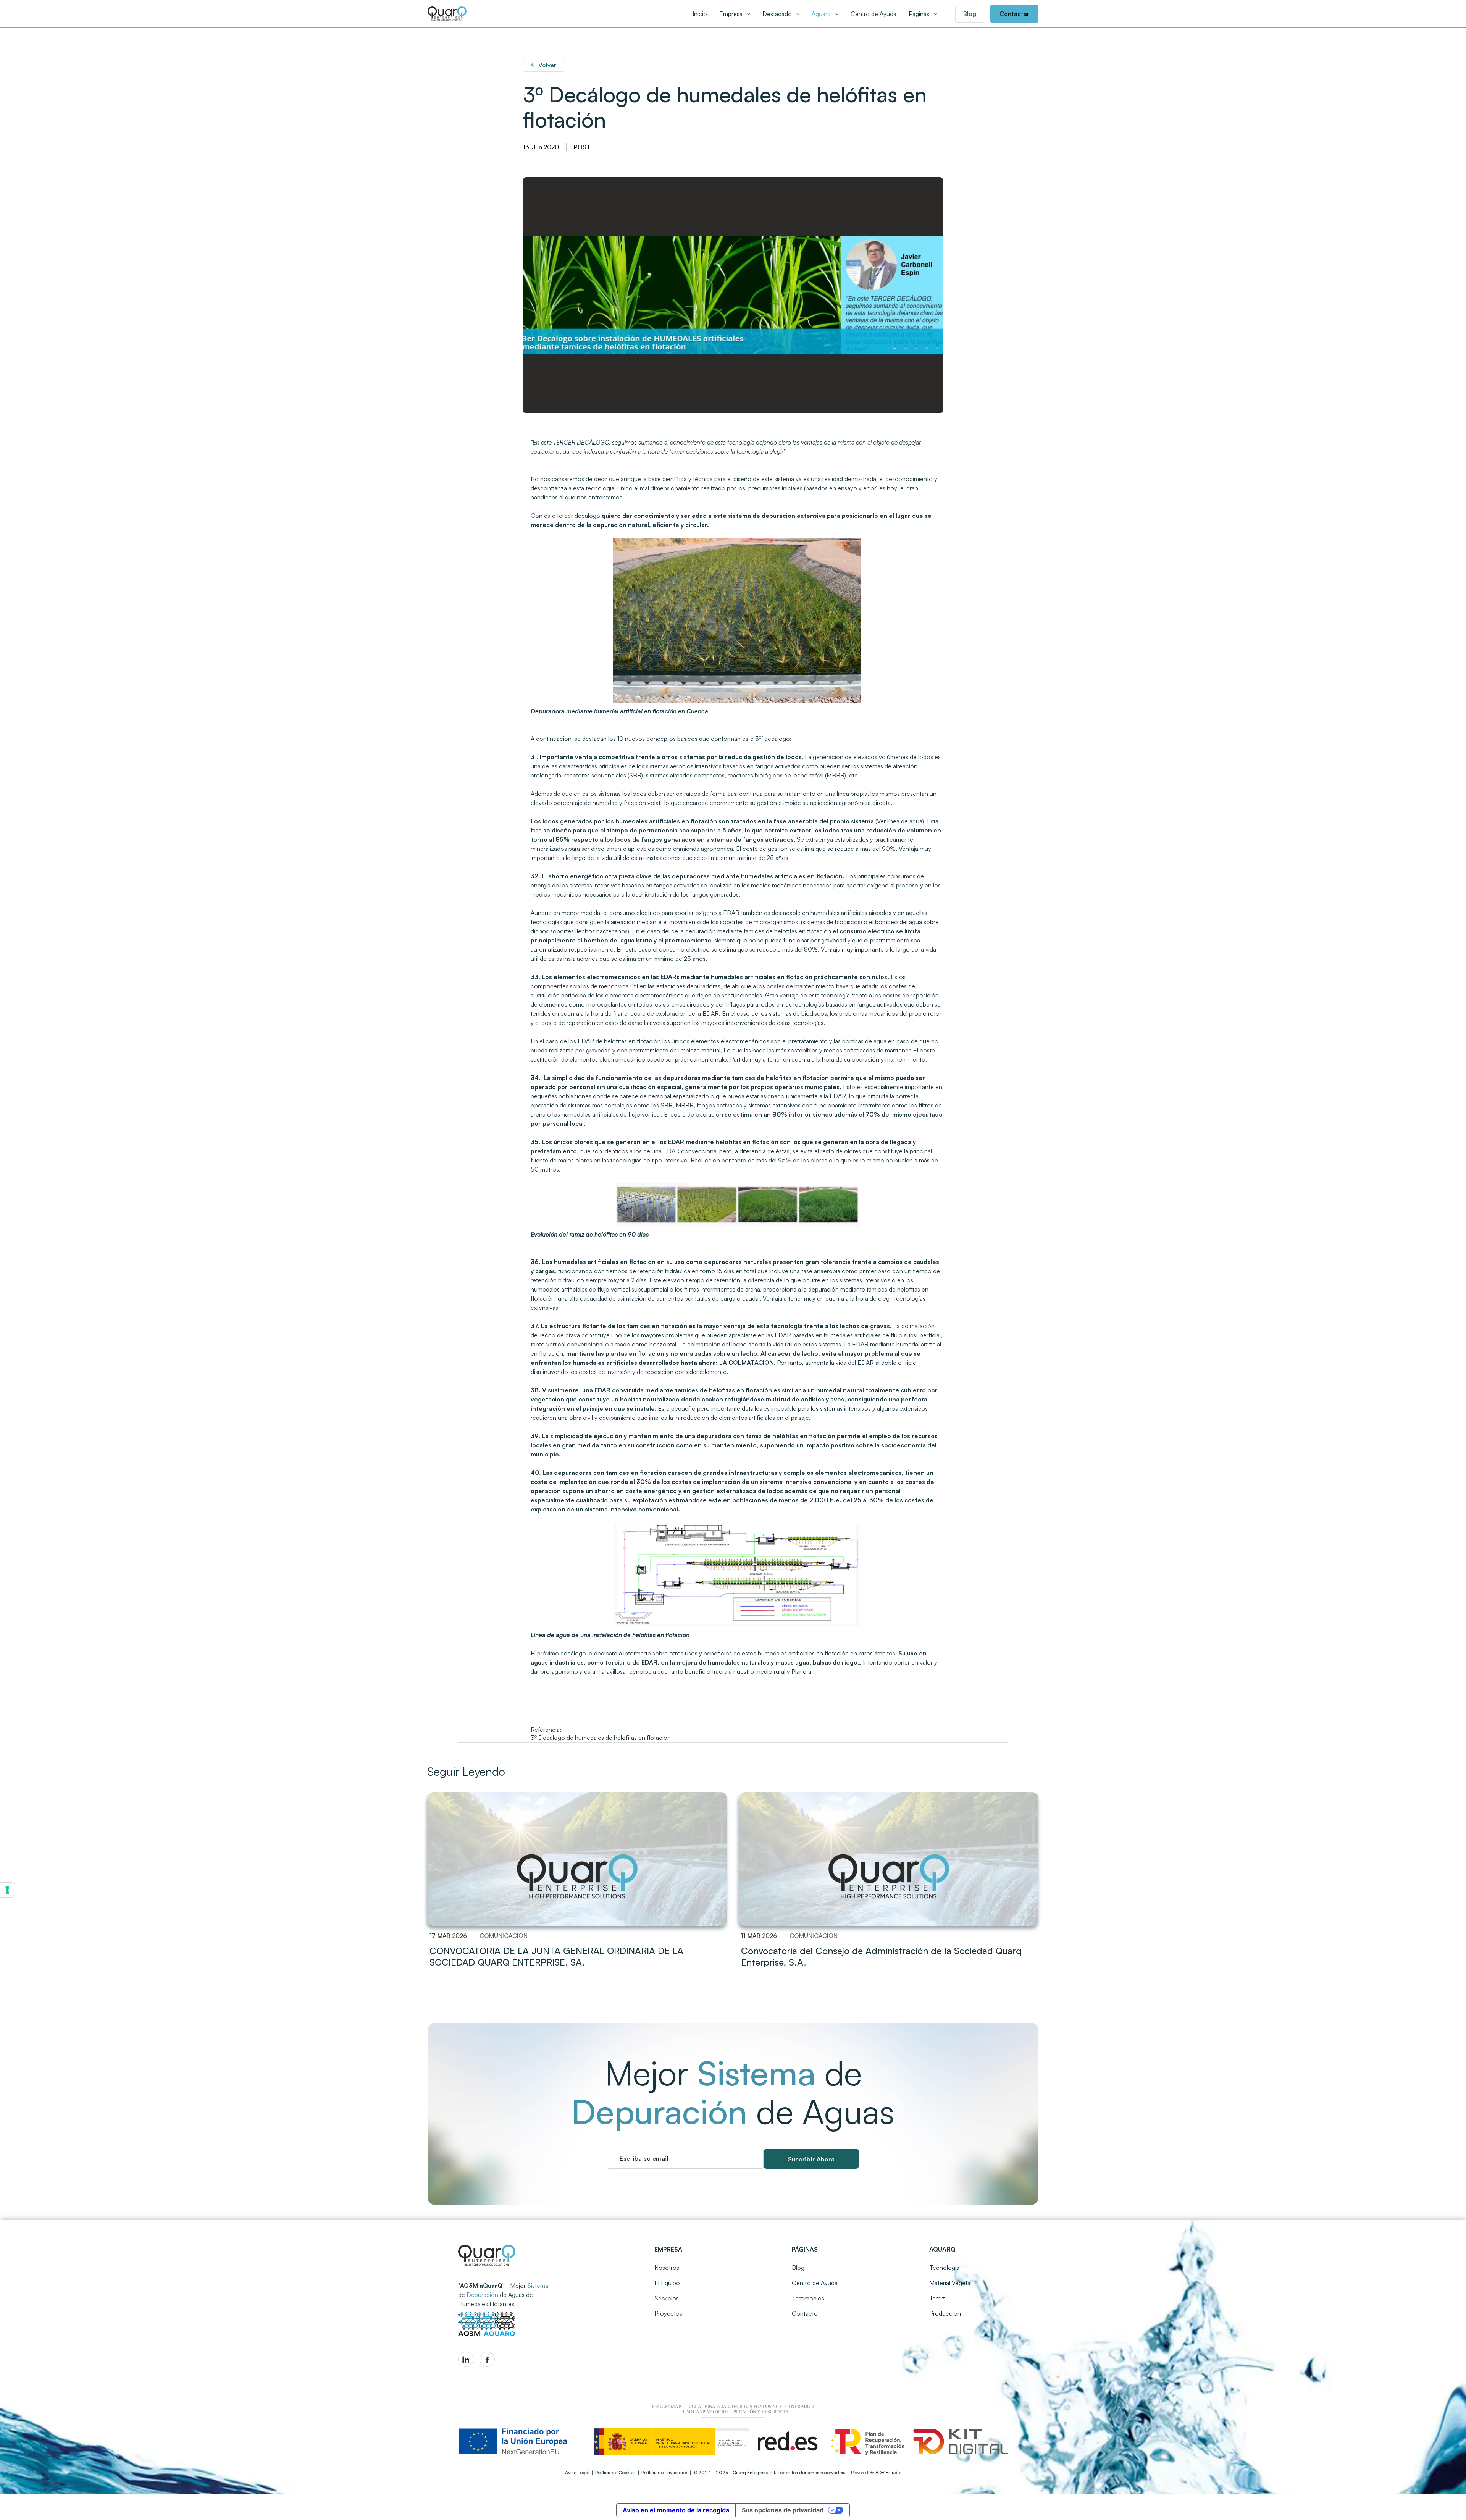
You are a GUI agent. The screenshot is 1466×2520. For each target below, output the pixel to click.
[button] (735, 14)
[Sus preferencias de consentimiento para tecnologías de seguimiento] (7, 1890)
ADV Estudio (888, 2472)
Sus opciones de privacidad (783, 2510)
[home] (447, 14)
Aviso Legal (577, 2472)
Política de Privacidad (664, 2472)
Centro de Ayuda (873, 14)
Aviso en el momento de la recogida (676, 2510)
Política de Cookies (615, 2472)
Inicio (700, 14)
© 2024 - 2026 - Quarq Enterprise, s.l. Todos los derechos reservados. (769, 2472)
